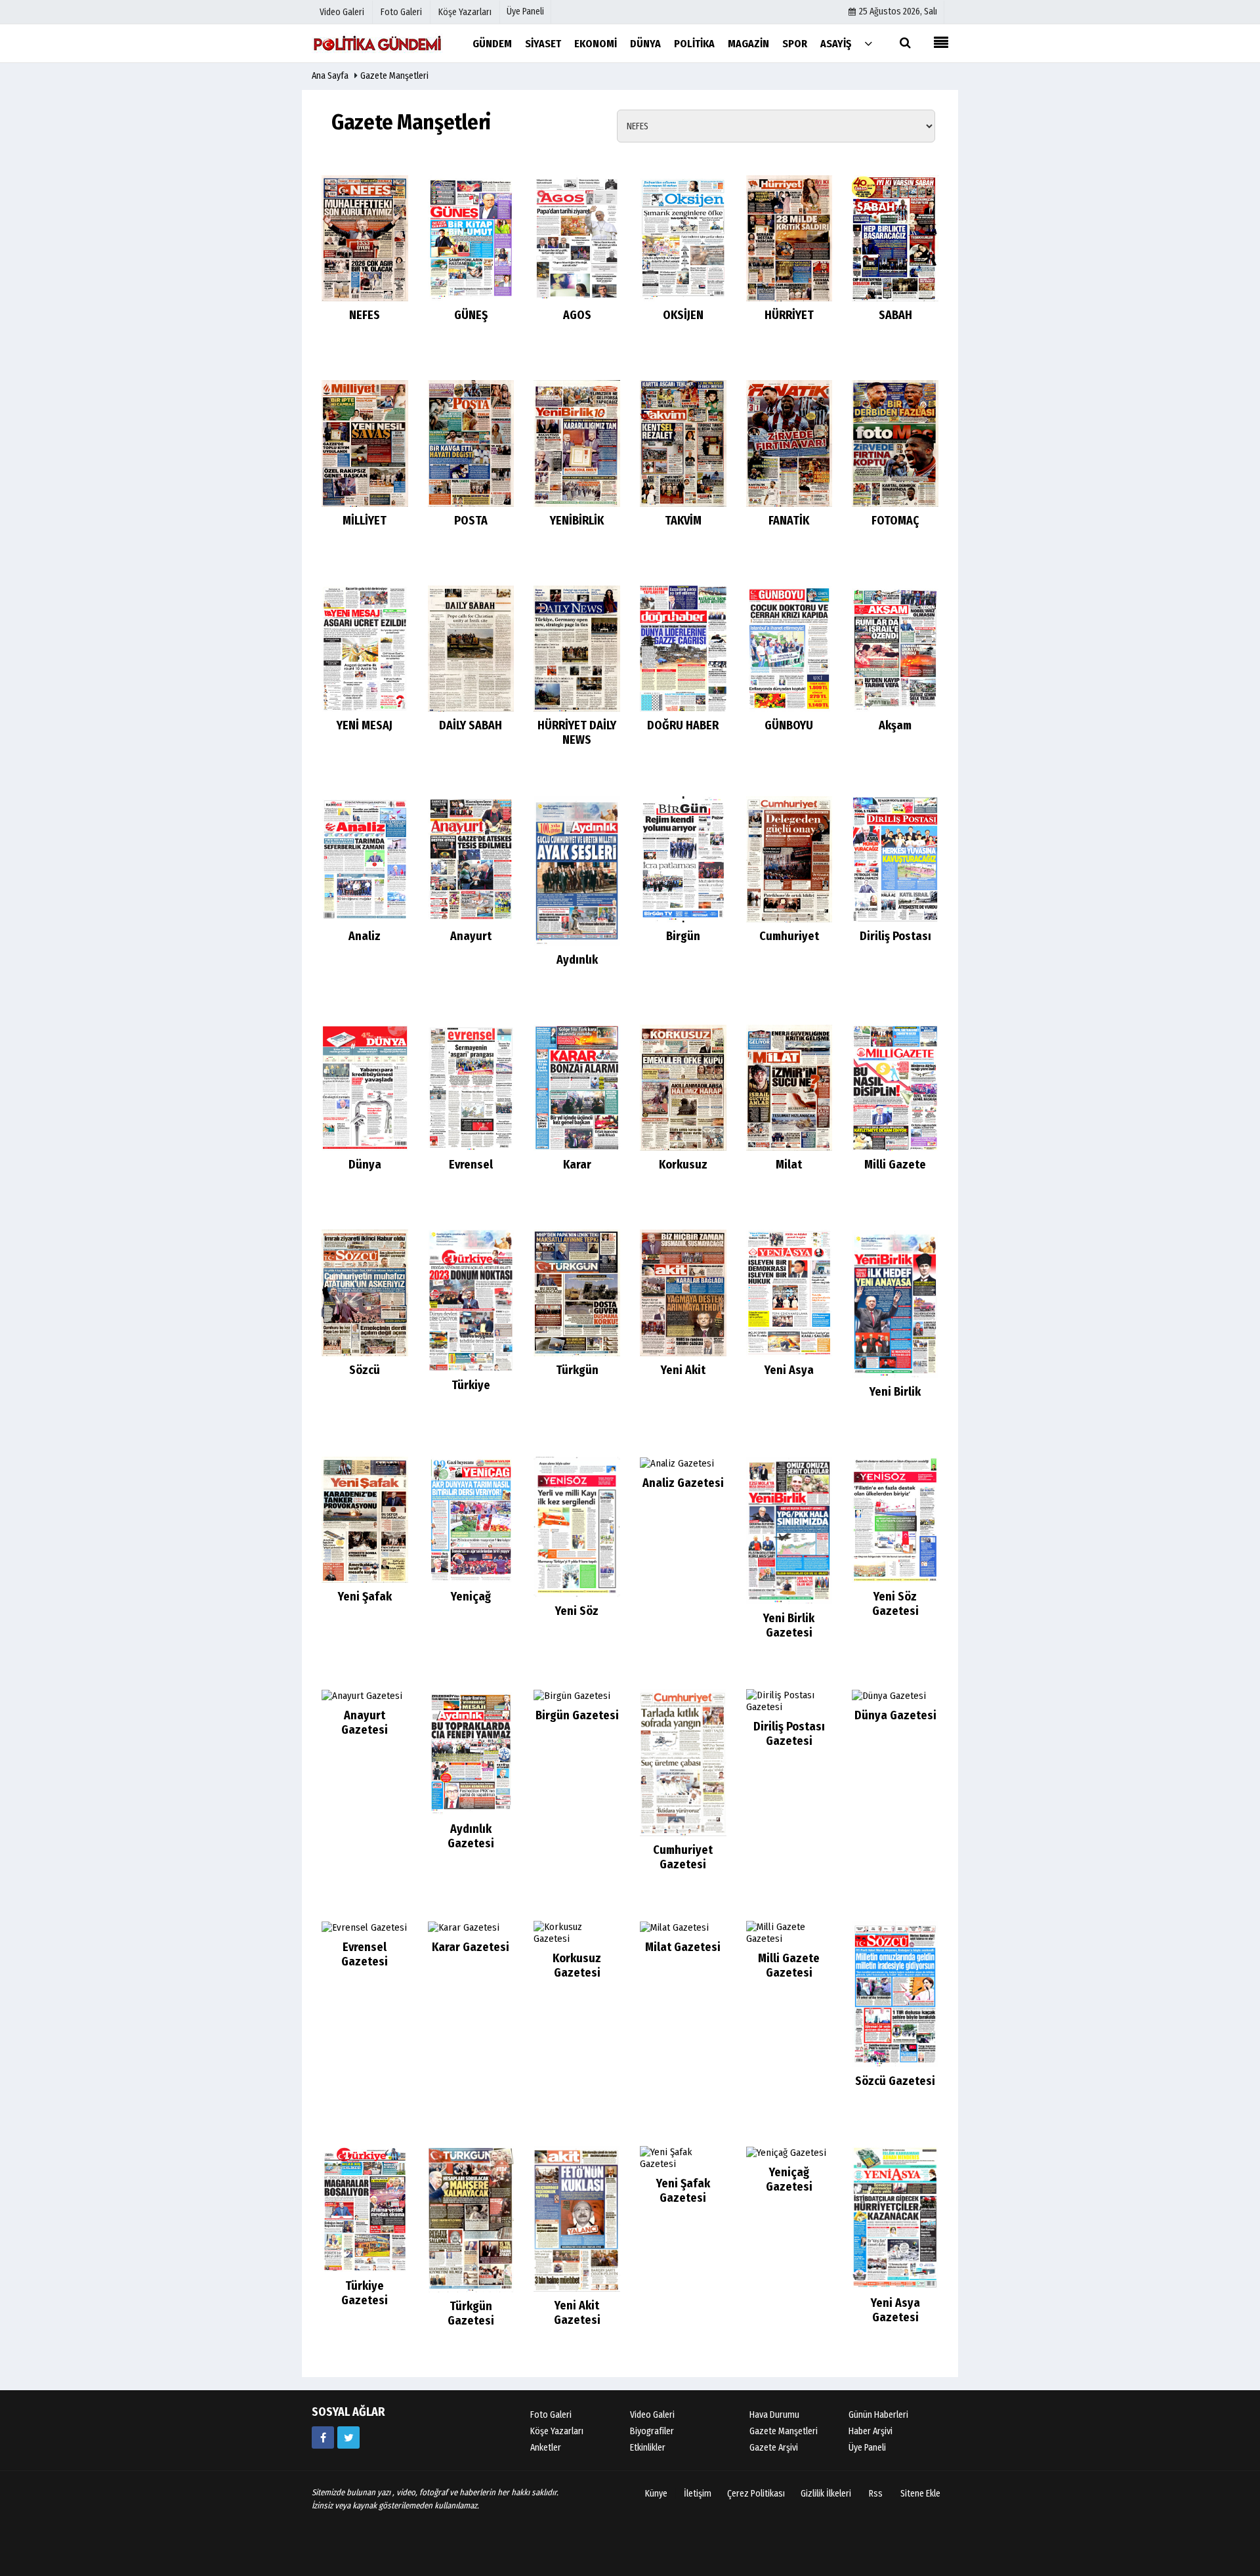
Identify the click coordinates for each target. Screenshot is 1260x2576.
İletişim (698, 2494)
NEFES (365, 315)
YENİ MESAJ (365, 725)
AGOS (577, 315)
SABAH (895, 315)
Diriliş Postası (895, 936)
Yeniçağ (471, 1597)
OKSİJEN (683, 315)
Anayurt (471, 936)
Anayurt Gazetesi (365, 1723)
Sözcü (365, 1370)
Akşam (895, 725)
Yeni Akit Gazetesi (577, 2313)
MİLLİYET (365, 521)
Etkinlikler (648, 2448)
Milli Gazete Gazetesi (789, 1965)
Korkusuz (683, 1165)
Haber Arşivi (871, 2431)
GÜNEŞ (471, 315)
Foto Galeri (551, 2415)
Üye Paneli (525, 11)
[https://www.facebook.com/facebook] (323, 2437)
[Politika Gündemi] (377, 43)
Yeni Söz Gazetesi (895, 1604)
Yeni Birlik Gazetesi (789, 1625)
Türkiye (471, 1385)
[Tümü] (868, 43)
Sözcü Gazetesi (895, 2081)
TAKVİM (683, 521)
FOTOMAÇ (895, 521)
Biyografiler (652, 2431)
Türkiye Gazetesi (365, 2293)
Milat (789, 1165)
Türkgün (577, 1370)
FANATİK (789, 521)
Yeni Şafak (365, 1597)
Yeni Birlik (895, 1392)
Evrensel (471, 1165)
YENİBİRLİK (577, 521)
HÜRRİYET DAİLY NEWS (577, 733)
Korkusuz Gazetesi (577, 1965)
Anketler (546, 2448)
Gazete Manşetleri (394, 76)
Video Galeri (652, 2415)
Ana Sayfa (330, 76)
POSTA (471, 521)
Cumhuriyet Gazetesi (683, 1857)
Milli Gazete (895, 1165)
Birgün (683, 936)
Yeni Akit (683, 1370)
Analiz (365, 936)
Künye (656, 2494)
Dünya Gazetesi (895, 1715)
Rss (876, 2494)
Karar (577, 1165)
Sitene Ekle (920, 2494)
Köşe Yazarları (557, 2431)
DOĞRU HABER (683, 725)
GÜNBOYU (789, 725)
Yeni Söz (577, 1611)
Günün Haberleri (878, 2415)
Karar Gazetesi (471, 1947)
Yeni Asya (789, 1370)
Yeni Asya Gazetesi (895, 2310)
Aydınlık (577, 960)
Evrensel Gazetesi (365, 1954)
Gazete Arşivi (774, 2448)
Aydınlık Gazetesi (471, 1836)
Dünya (365, 1165)
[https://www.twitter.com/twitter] (348, 2437)
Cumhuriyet (789, 936)
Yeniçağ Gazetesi (789, 2179)
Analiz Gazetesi (683, 1483)
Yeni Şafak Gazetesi (683, 2191)
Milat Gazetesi (683, 1947)
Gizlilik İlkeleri (826, 2494)
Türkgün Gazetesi (471, 2313)
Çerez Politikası (756, 2494)
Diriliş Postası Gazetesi (789, 1734)
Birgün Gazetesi (577, 1715)
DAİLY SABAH (471, 725)
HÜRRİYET (789, 315)
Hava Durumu (774, 2415)
